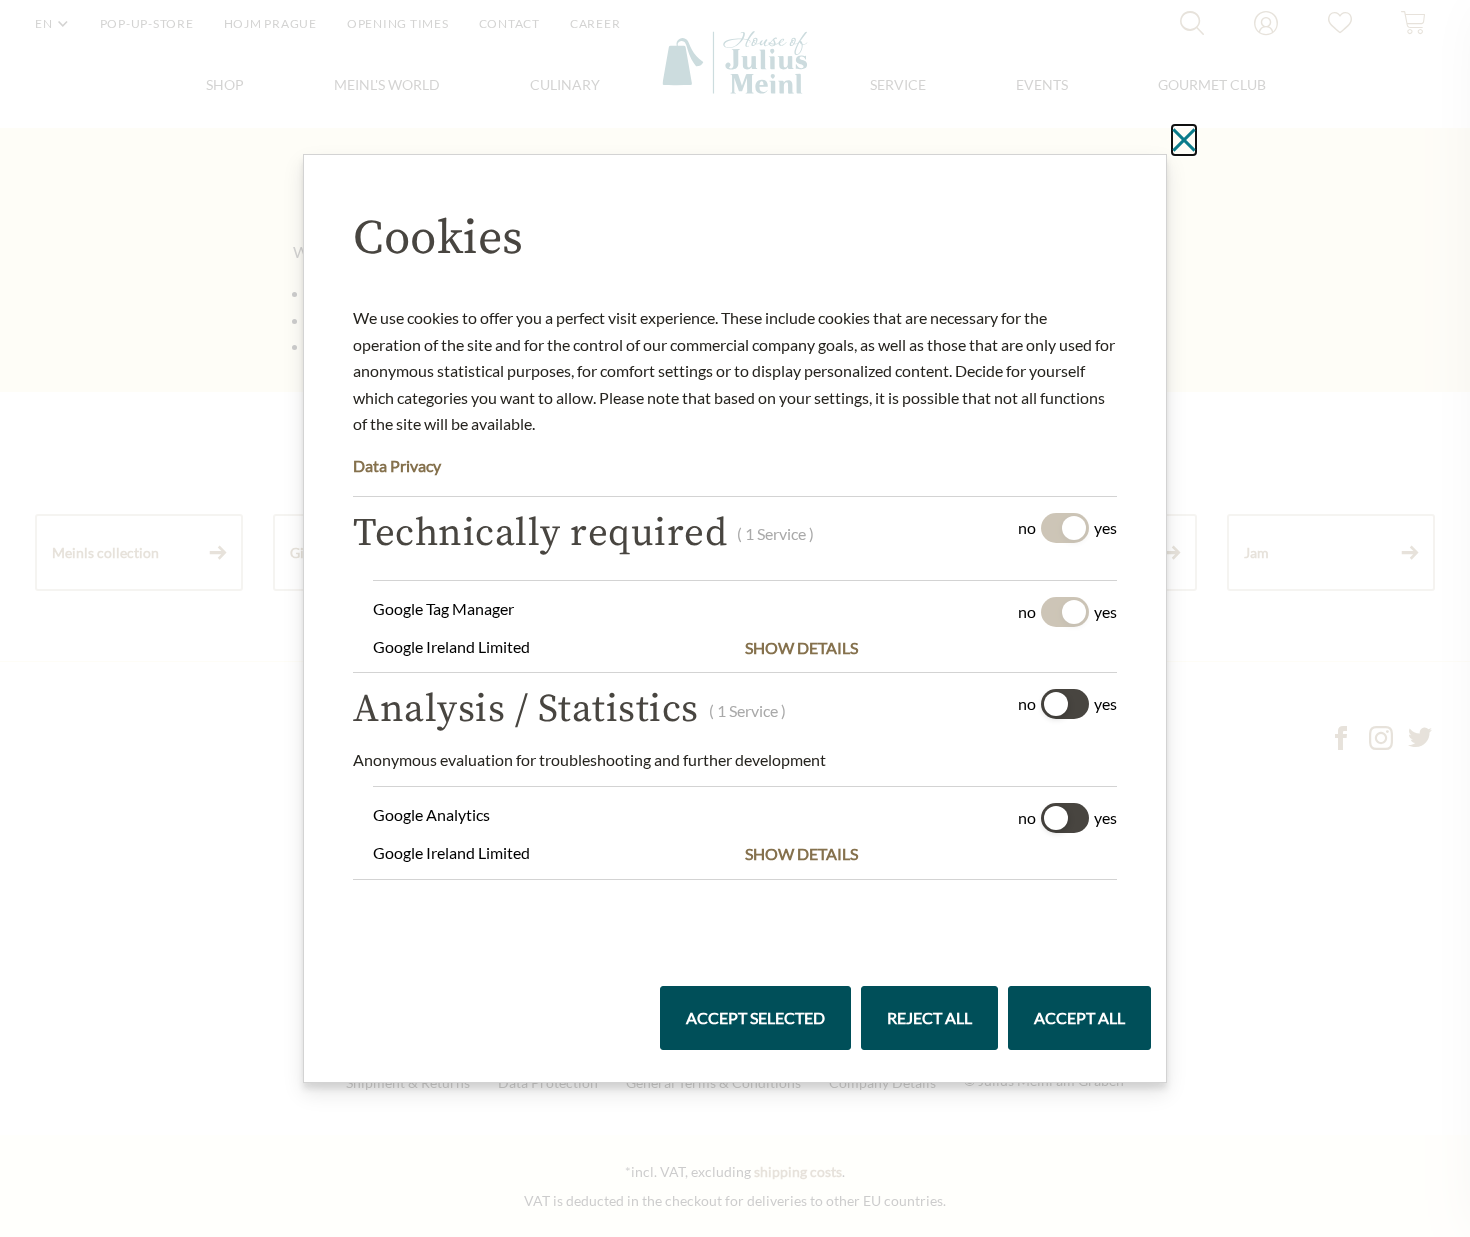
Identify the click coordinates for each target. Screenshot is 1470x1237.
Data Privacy (397, 465)
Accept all (1079, 1017)
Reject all (929, 1017)
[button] (931, 648)
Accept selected (755, 1017)
